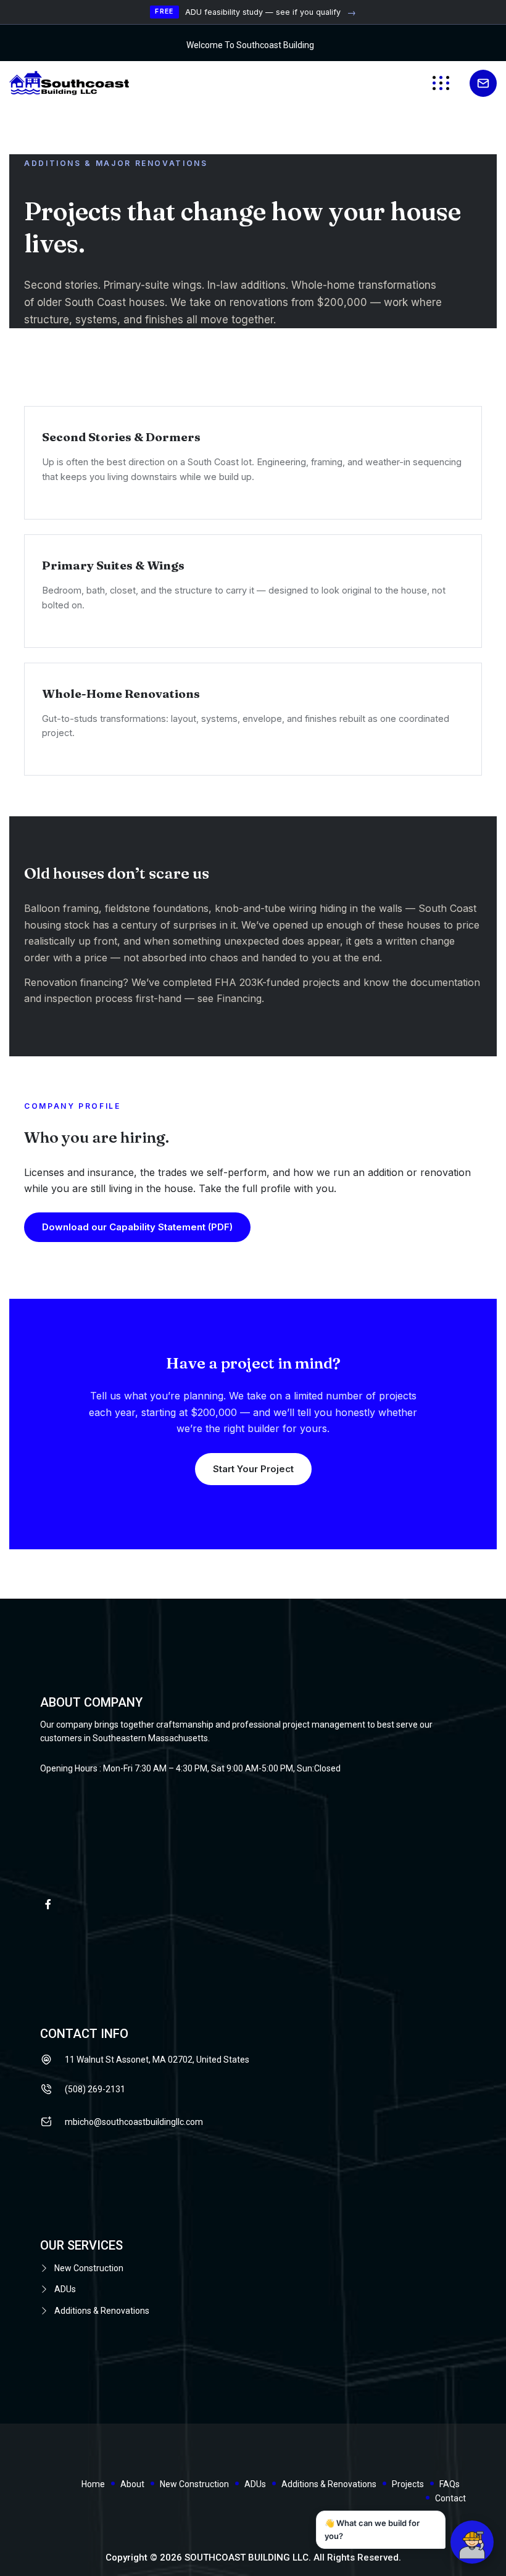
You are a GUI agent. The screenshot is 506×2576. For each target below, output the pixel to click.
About (132, 2484)
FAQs (450, 2484)
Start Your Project (253, 1469)
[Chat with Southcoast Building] (472, 2542)
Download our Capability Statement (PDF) (137, 1227)
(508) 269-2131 (95, 2089)
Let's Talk (483, 83)
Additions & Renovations (102, 2311)
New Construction (89, 2268)
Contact (450, 2498)
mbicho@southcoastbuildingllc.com (134, 2122)
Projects (408, 2484)
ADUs (65, 2289)
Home (93, 2484)
